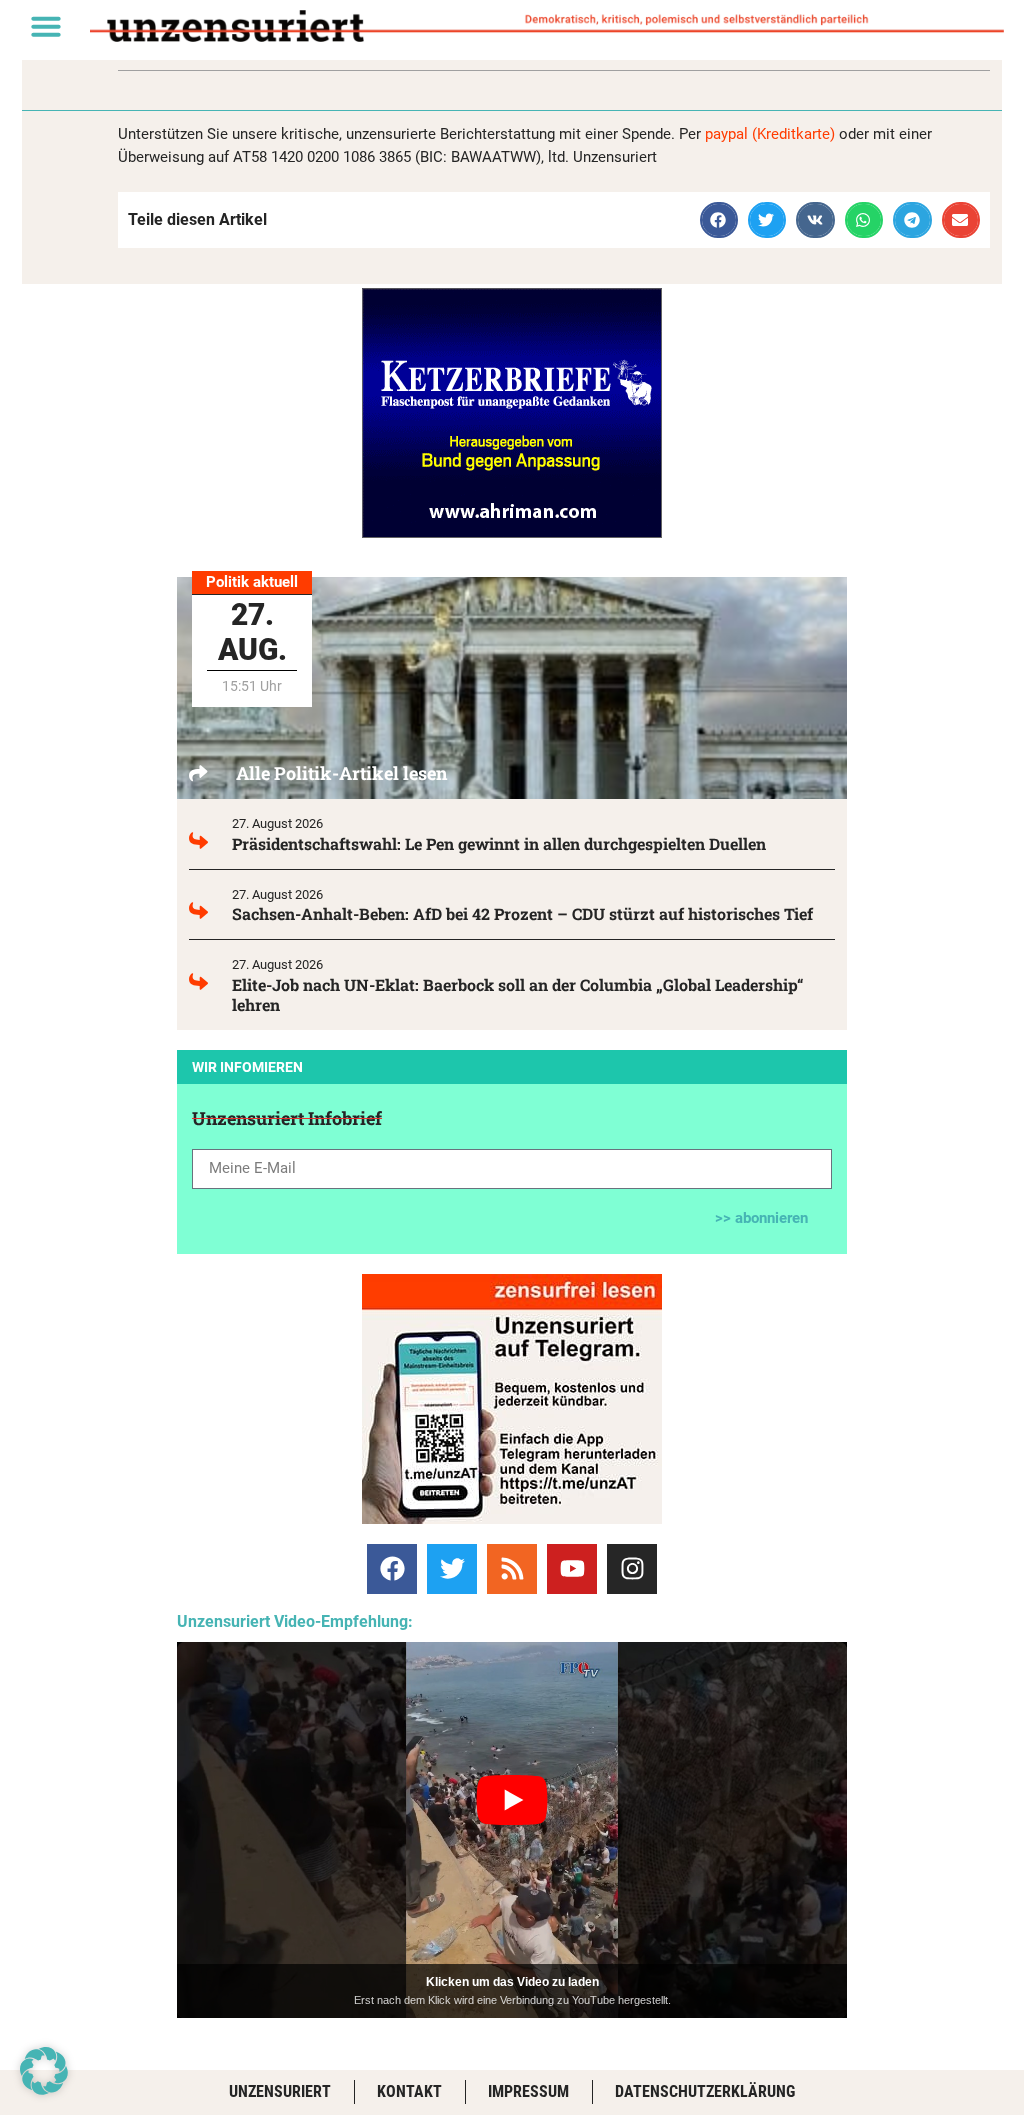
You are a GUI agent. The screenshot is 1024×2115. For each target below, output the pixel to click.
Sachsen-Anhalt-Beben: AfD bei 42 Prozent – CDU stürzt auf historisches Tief (522, 913)
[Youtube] (572, 1569)
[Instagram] (632, 1569)
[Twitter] (452, 1569)
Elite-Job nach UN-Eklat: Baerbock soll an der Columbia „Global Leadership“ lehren (518, 994)
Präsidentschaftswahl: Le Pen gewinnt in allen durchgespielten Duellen (499, 843)
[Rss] (512, 1569)
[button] (46, 26)
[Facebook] (392, 1569)
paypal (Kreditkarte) (770, 134)
